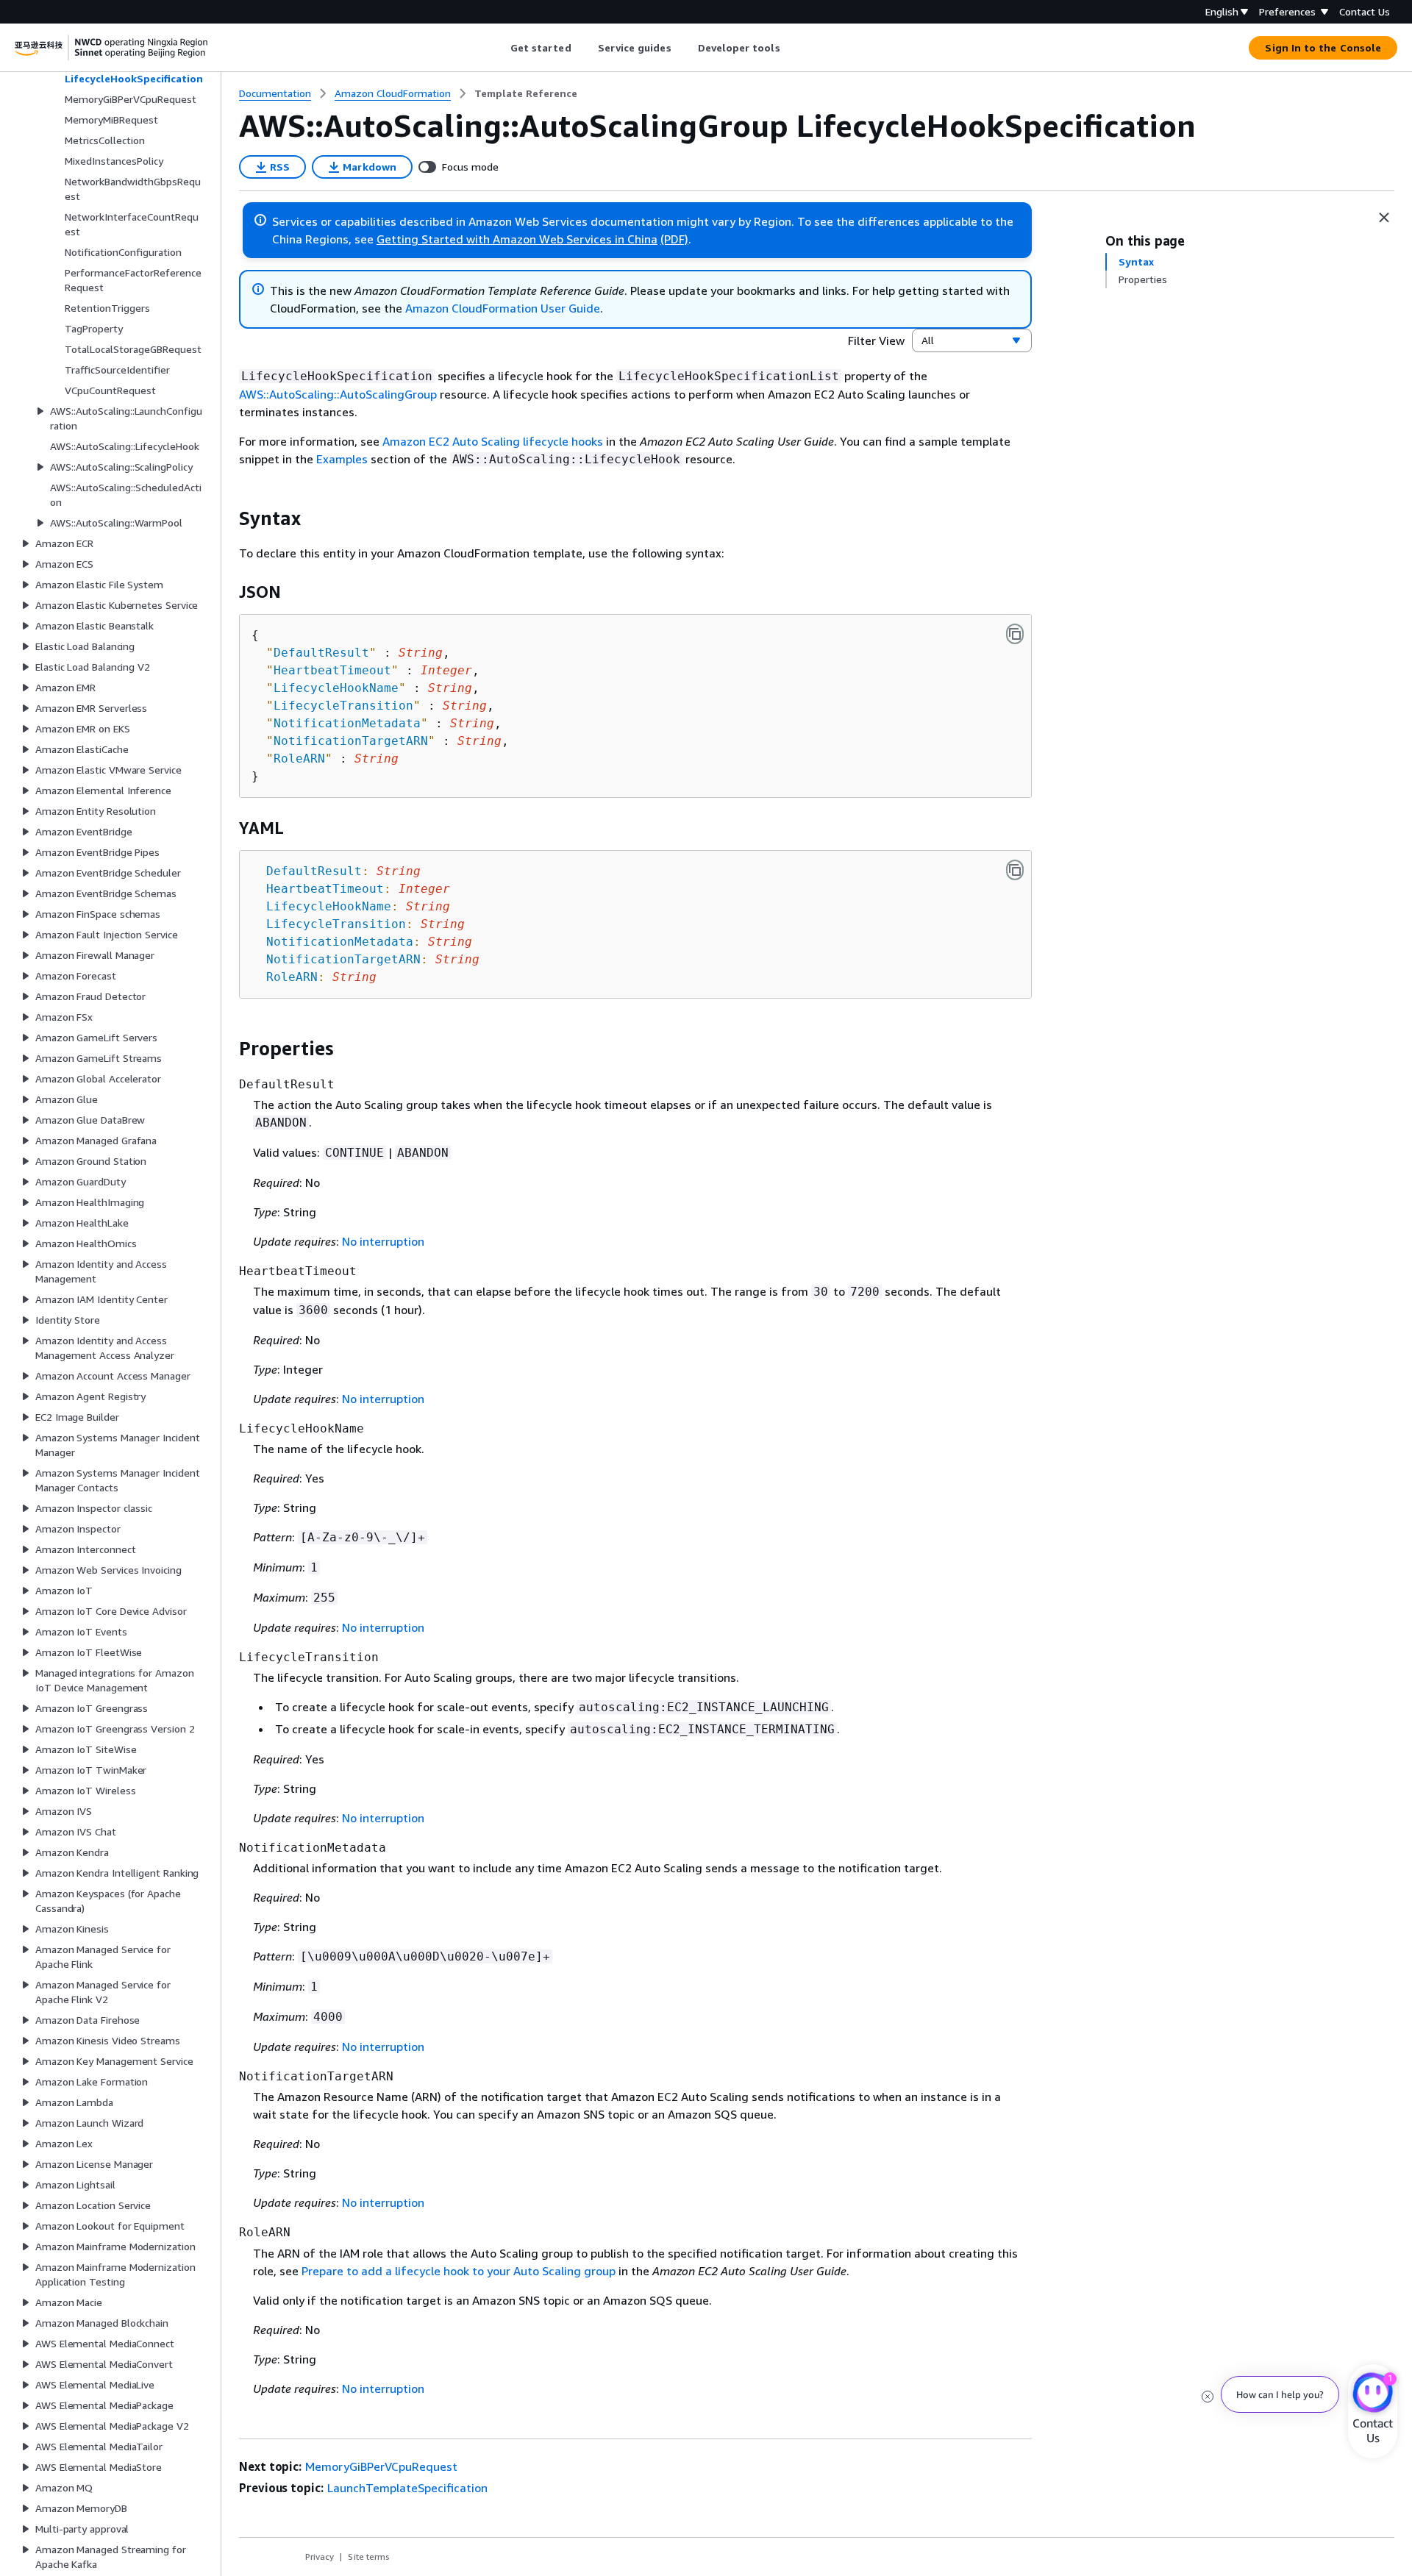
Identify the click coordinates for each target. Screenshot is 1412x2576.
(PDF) (674, 239)
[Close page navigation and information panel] (1384, 218)
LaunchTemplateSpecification (407, 2488)
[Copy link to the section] (227, 518)
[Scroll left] (499, 48)
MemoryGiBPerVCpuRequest (381, 2466)
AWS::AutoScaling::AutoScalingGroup (338, 394)
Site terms (369, 2557)
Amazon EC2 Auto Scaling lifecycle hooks (493, 441)
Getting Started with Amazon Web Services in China (517, 239)
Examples (342, 459)
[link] (526, 93)
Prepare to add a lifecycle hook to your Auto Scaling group (459, 2271)
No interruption (383, 1241)
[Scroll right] (791, 48)
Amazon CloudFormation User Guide (503, 308)
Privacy (320, 2557)
